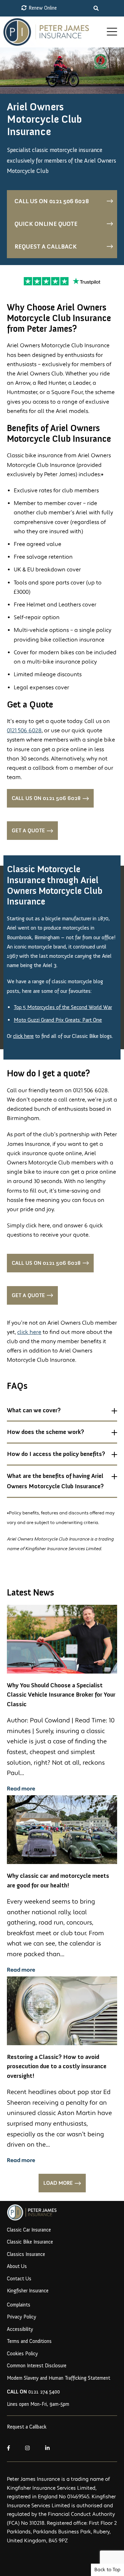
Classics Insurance (26, 2254)
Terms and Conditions (29, 2341)
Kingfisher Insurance (28, 2291)
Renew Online (42, 8)
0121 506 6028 (24, 731)
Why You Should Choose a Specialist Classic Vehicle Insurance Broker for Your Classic (61, 1695)
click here (23, 1036)
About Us (17, 2266)
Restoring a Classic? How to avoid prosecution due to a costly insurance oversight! (57, 2066)
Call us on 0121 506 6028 (52, 201)
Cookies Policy (22, 2354)
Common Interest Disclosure (37, 2366)
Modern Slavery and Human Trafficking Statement (59, 2378)
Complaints (19, 2305)
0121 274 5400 (33, 2392)
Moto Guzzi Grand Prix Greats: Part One (58, 1020)
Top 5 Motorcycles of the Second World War (63, 1007)
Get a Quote (28, 830)
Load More (58, 2183)
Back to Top (107, 2570)
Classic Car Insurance (29, 2230)
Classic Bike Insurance (30, 2242)
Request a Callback (46, 246)
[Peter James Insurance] (53, 32)
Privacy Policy (22, 2317)
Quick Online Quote (46, 224)
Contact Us (19, 2279)
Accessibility (20, 2329)
